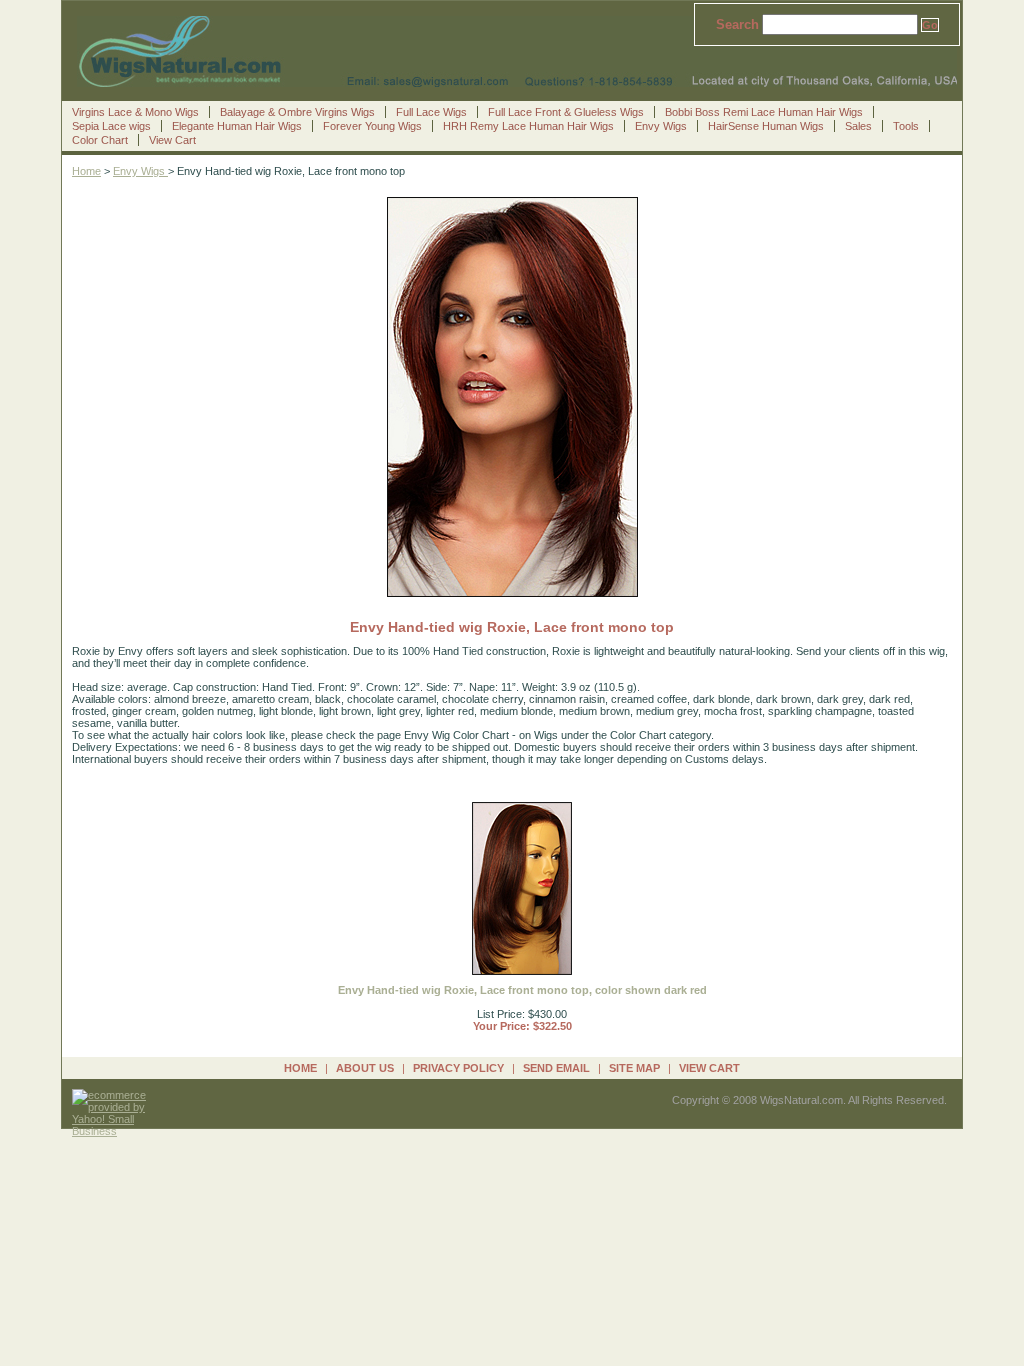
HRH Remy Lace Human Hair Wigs (528, 126)
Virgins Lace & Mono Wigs (135, 112)
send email (556, 1068)
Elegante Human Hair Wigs (237, 126)
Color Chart (100, 140)
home (300, 1068)
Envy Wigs (661, 126)
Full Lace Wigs (431, 112)
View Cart (172, 140)
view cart (709, 1068)
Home (86, 171)
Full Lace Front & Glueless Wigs (566, 112)
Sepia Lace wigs (111, 126)
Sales (858, 126)
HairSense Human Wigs (766, 126)
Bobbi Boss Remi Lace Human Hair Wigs (764, 112)
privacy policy (458, 1068)
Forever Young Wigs (372, 126)
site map (634, 1068)
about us (365, 1068)
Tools (906, 126)
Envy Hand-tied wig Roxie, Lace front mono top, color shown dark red (522, 990)
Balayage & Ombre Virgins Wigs (297, 112)
